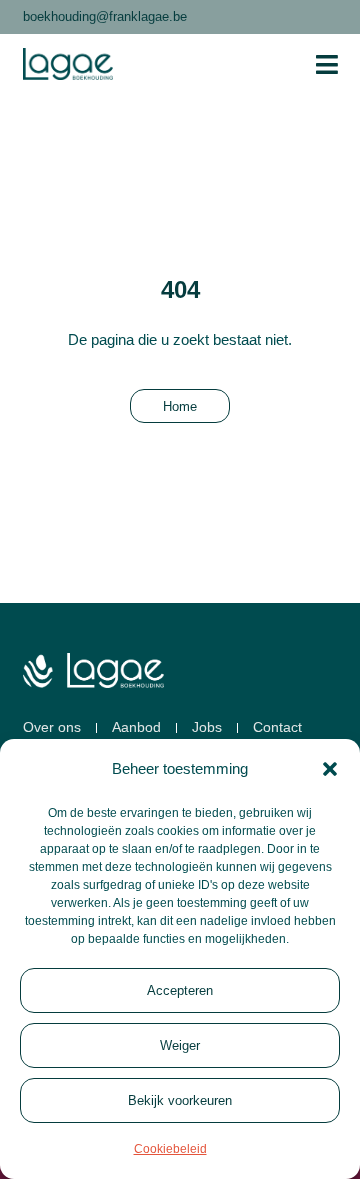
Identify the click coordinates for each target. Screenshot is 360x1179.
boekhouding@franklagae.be (105, 16)
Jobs (207, 727)
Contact (277, 727)
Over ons (52, 727)
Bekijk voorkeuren (180, 1100)
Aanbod (136, 727)
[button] (330, 769)
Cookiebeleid (170, 1149)
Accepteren (180, 990)
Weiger (180, 1045)
